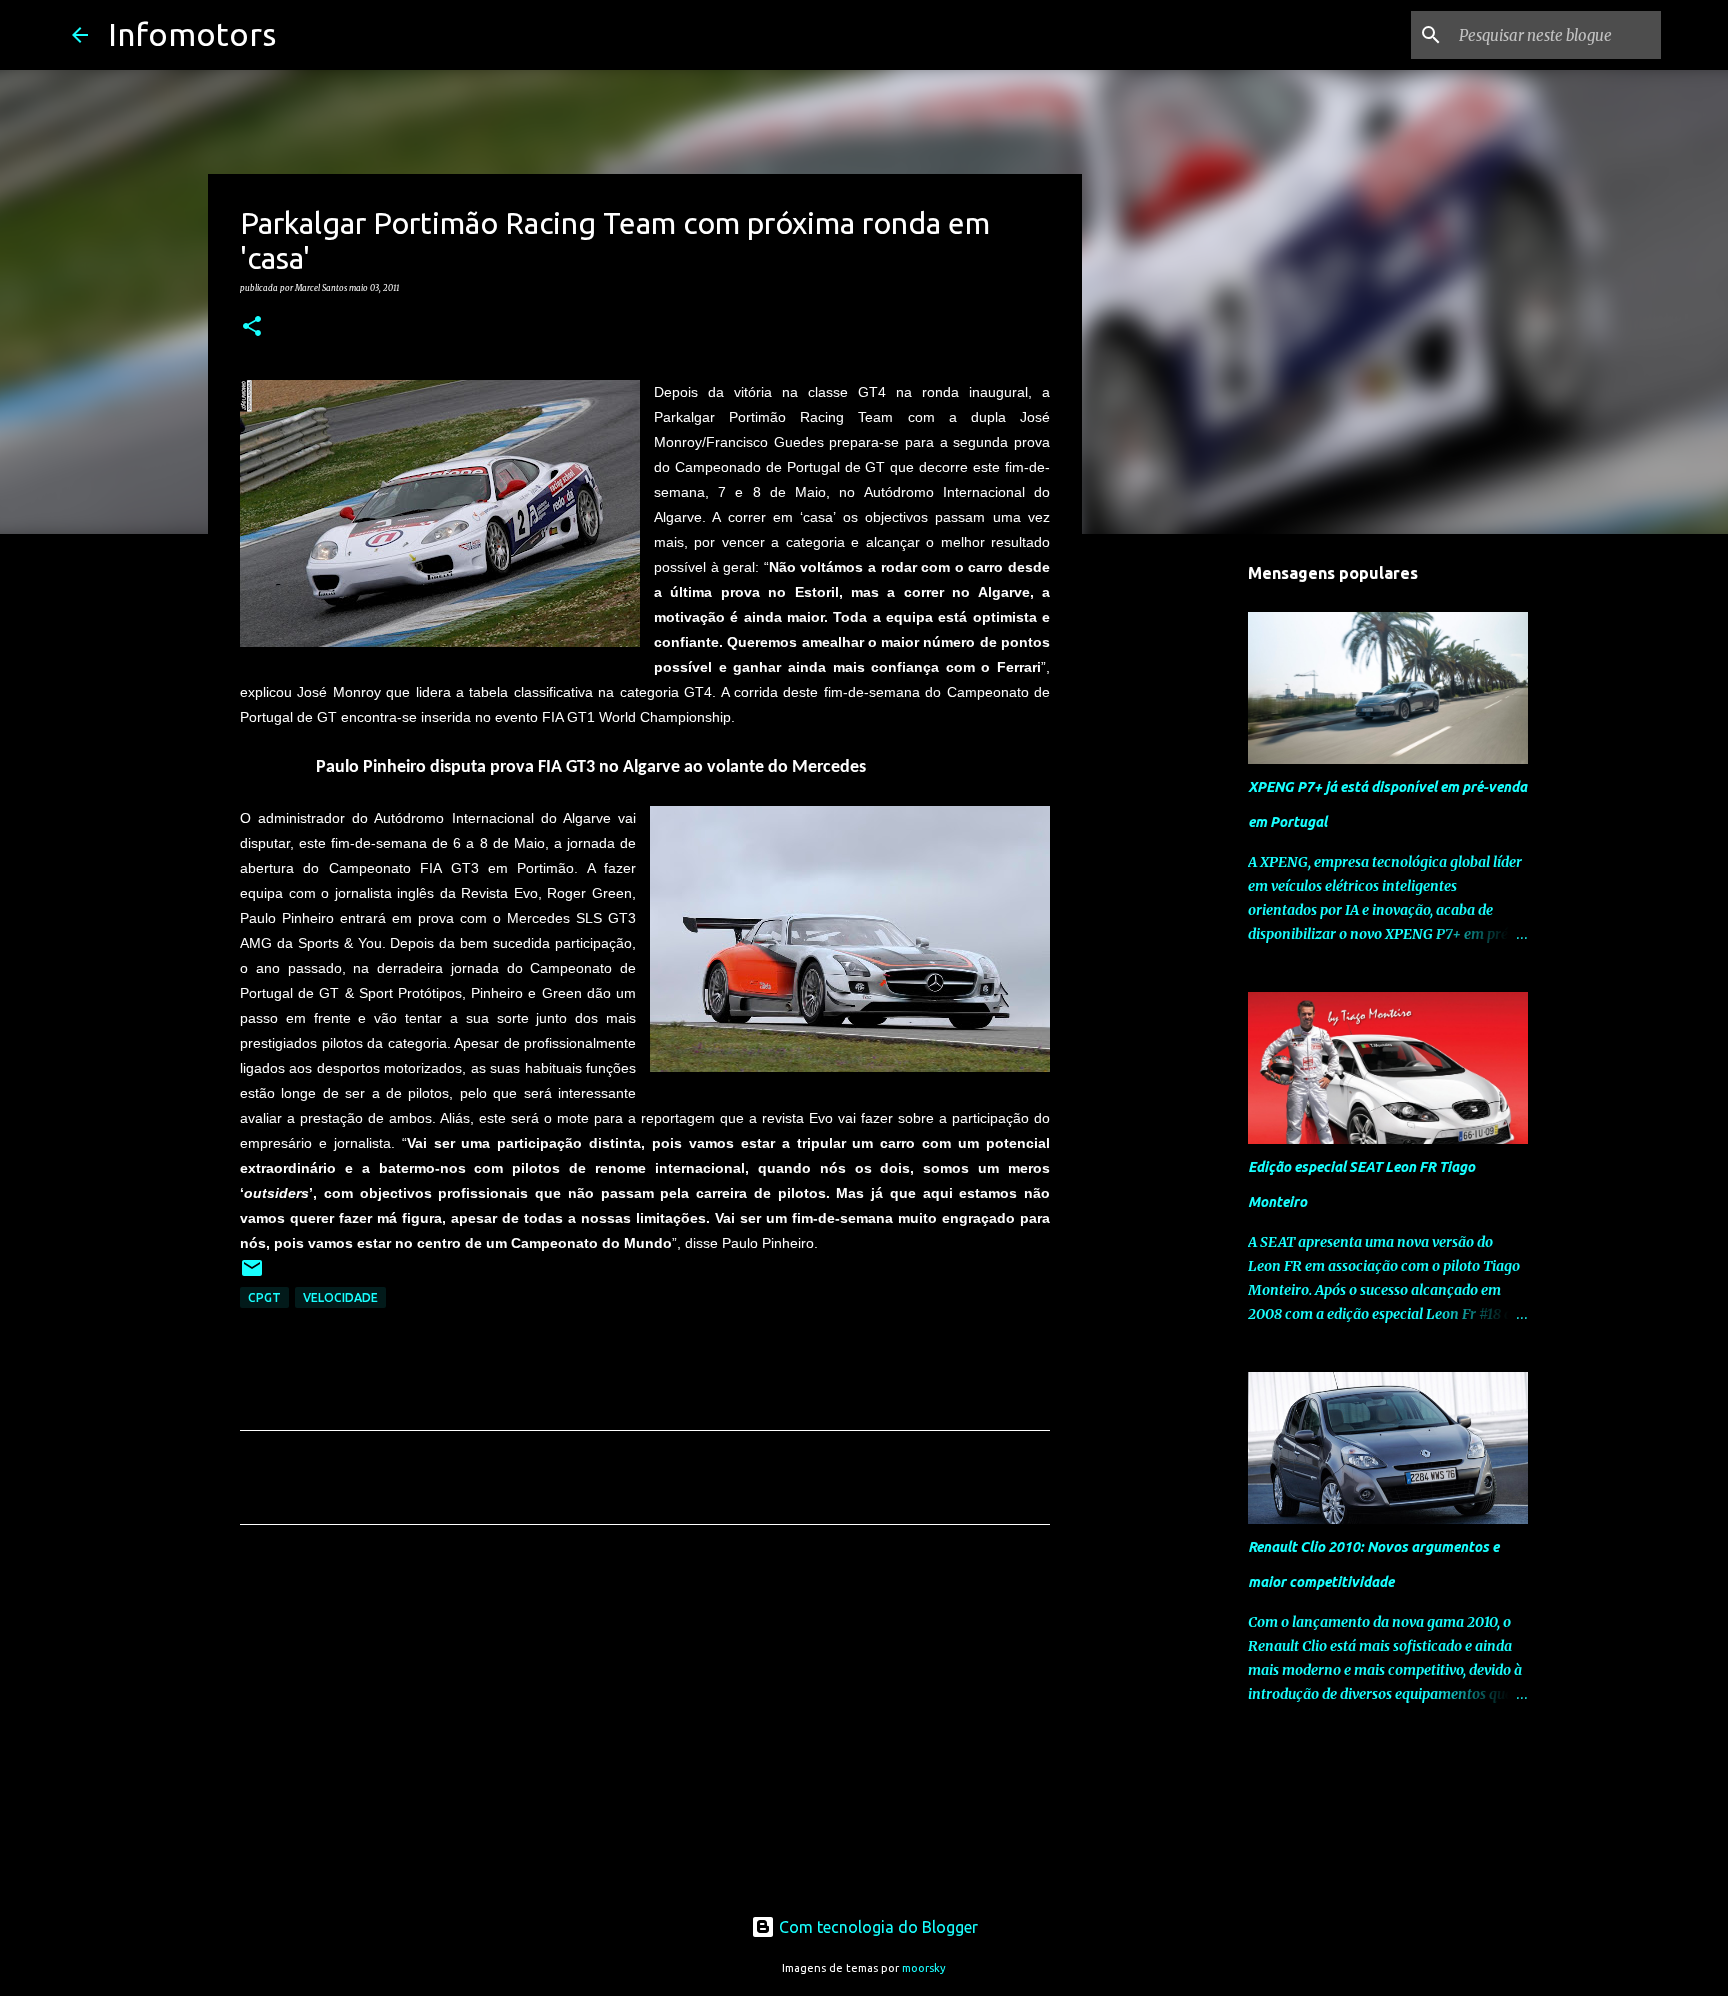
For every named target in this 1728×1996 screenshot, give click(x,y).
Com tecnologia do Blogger (876, 1927)
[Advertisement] (645, 1727)
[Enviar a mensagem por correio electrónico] (252, 1275)
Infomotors (192, 34)
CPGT (264, 1297)
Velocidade (340, 1297)
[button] (252, 327)
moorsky (924, 1968)
